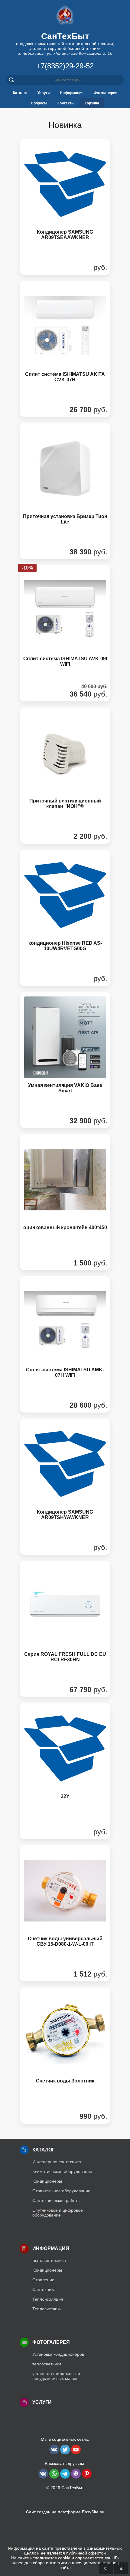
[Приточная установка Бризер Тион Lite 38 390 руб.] (65, 560)
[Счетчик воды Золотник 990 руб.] (65, 2124)
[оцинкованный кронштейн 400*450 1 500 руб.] (65, 1271)
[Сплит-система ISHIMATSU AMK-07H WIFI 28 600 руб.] (65, 1413)
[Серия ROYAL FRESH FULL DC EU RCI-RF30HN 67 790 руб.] (65, 1698)
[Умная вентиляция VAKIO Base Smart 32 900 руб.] (65, 1129)
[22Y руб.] (65, 1840)
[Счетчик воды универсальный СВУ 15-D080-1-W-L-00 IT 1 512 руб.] (65, 1982)
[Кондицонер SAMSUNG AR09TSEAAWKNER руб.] (65, 276)
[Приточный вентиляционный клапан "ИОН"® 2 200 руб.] (65, 844)
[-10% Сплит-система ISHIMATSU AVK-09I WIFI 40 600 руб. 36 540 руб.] (65, 702)
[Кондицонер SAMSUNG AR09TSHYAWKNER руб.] (65, 1555)
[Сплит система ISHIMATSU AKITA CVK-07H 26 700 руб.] (65, 418)
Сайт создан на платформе (65, 2512)
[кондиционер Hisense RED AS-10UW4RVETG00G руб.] (65, 987)
